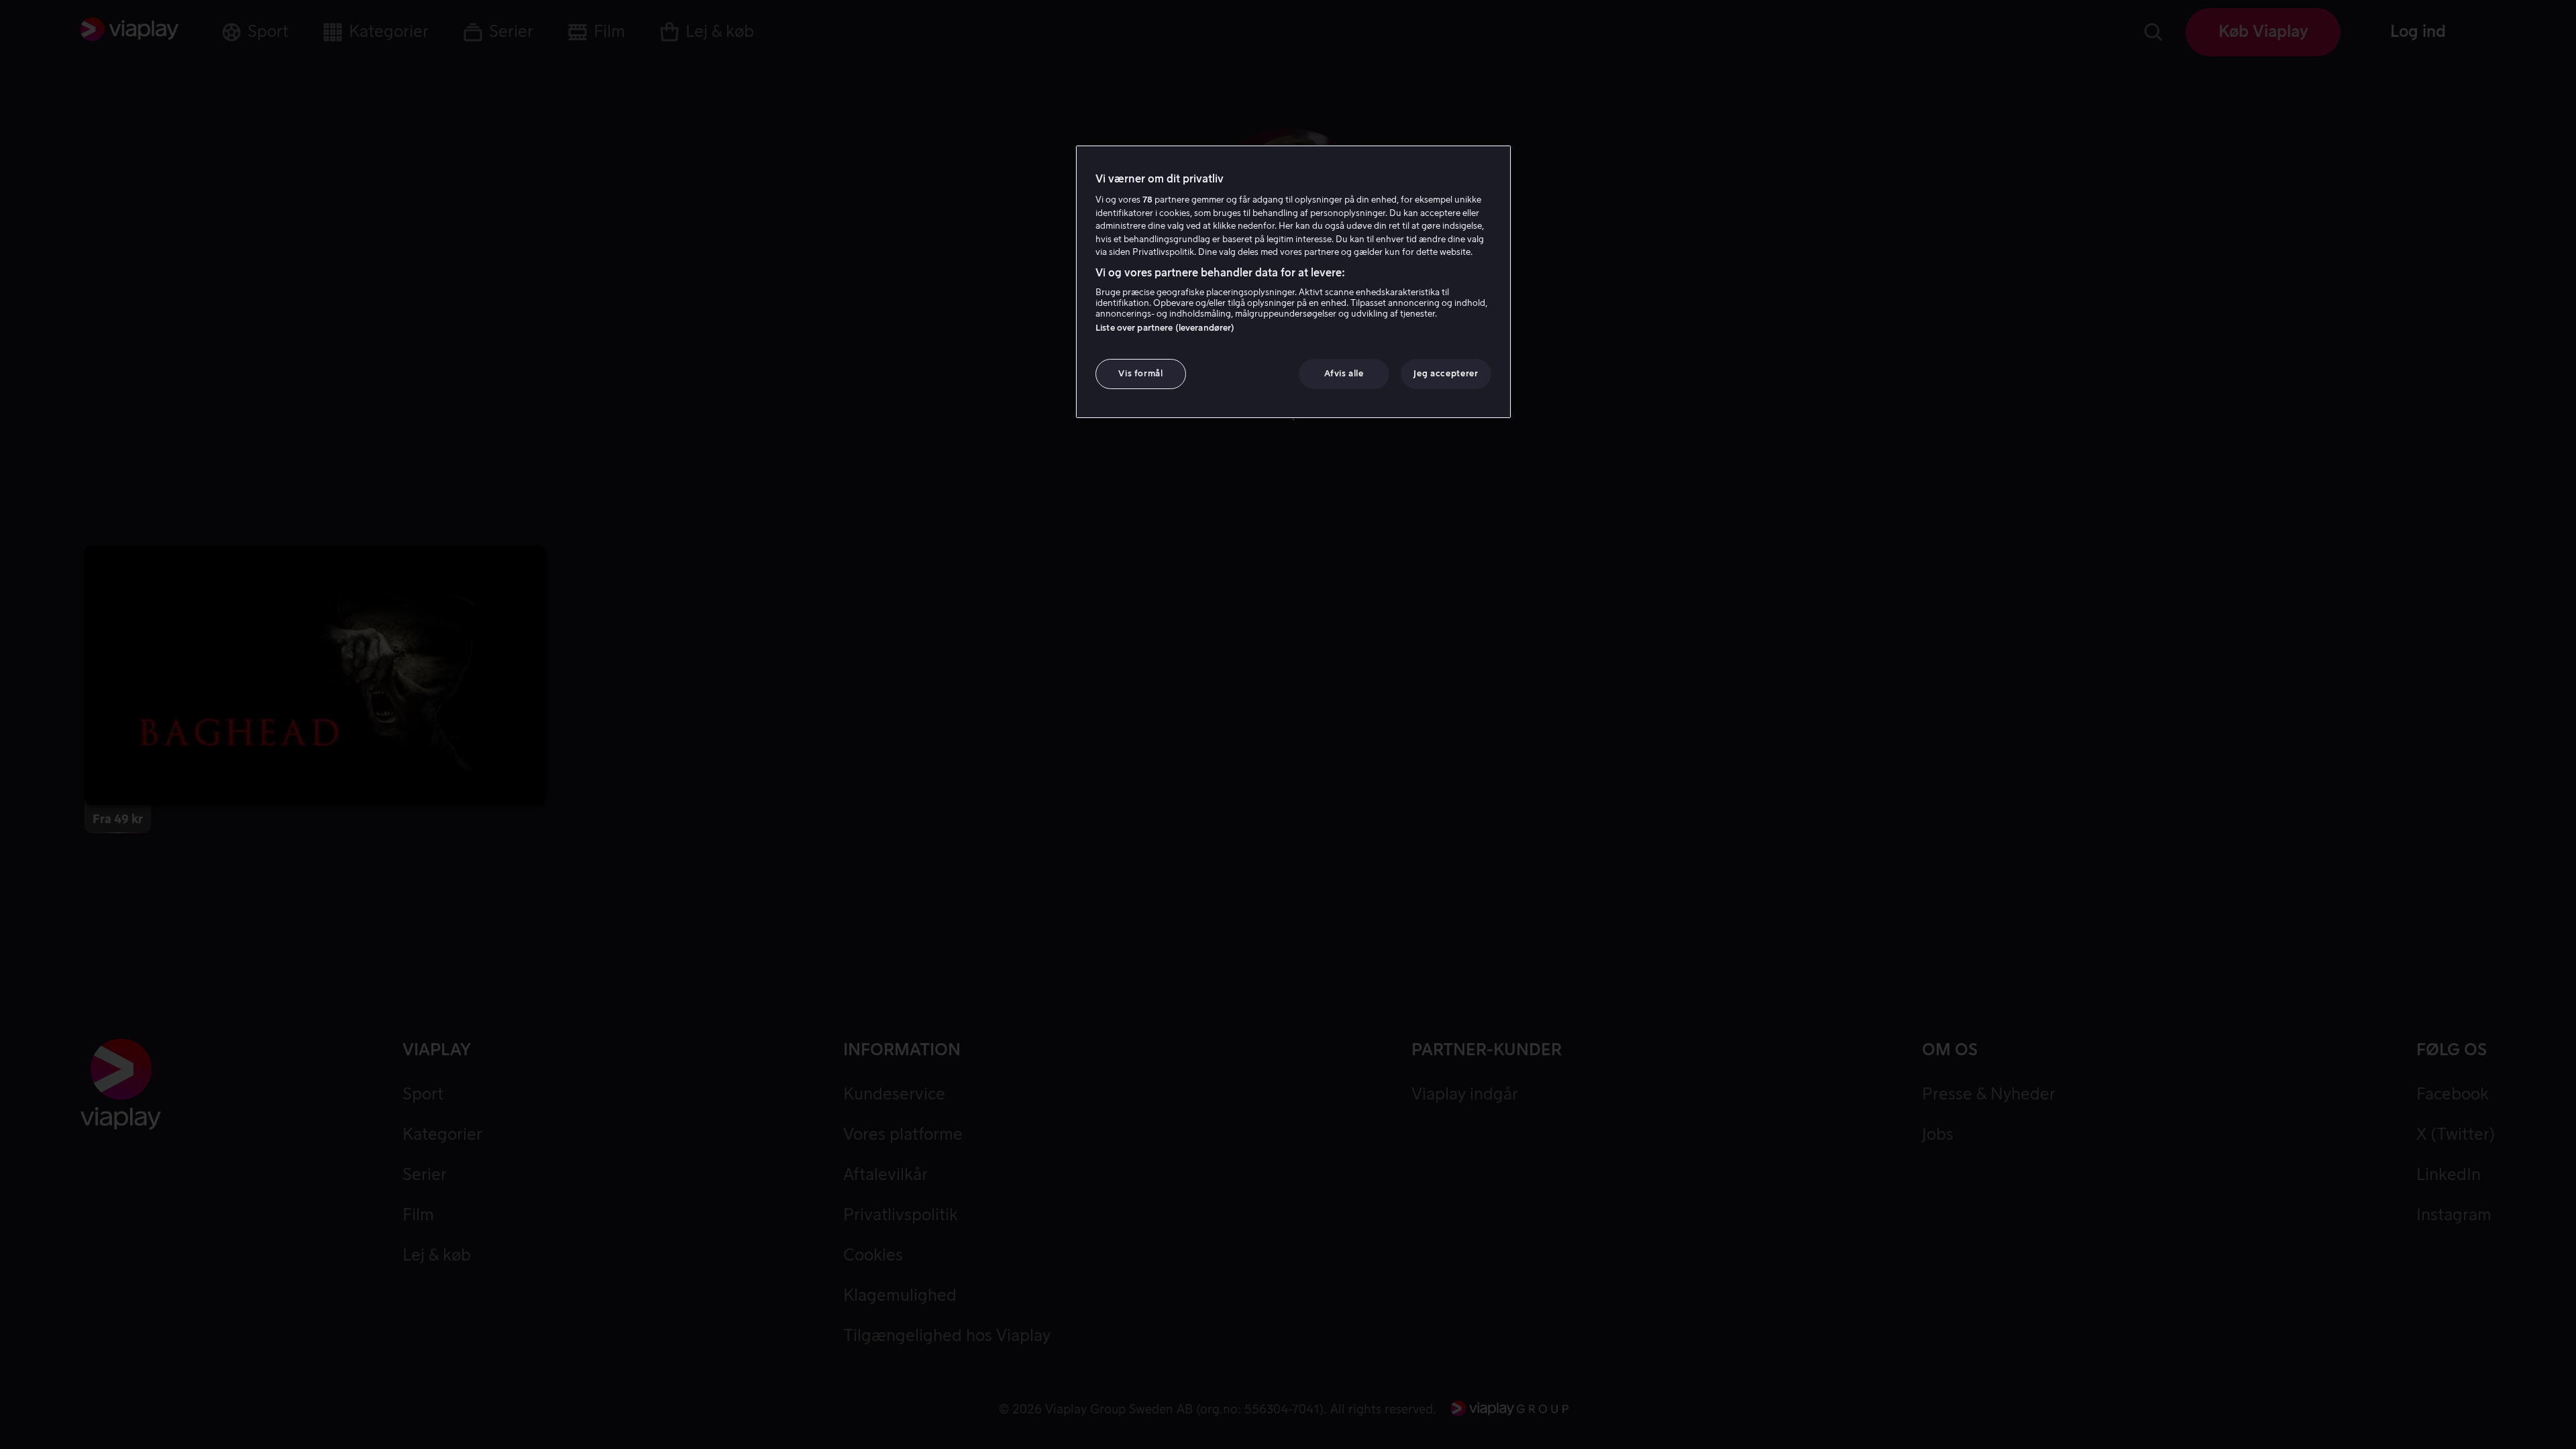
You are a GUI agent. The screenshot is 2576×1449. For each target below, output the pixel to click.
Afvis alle (1344, 373)
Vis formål (1141, 373)
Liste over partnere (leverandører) (1165, 328)
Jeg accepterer (1446, 373)
